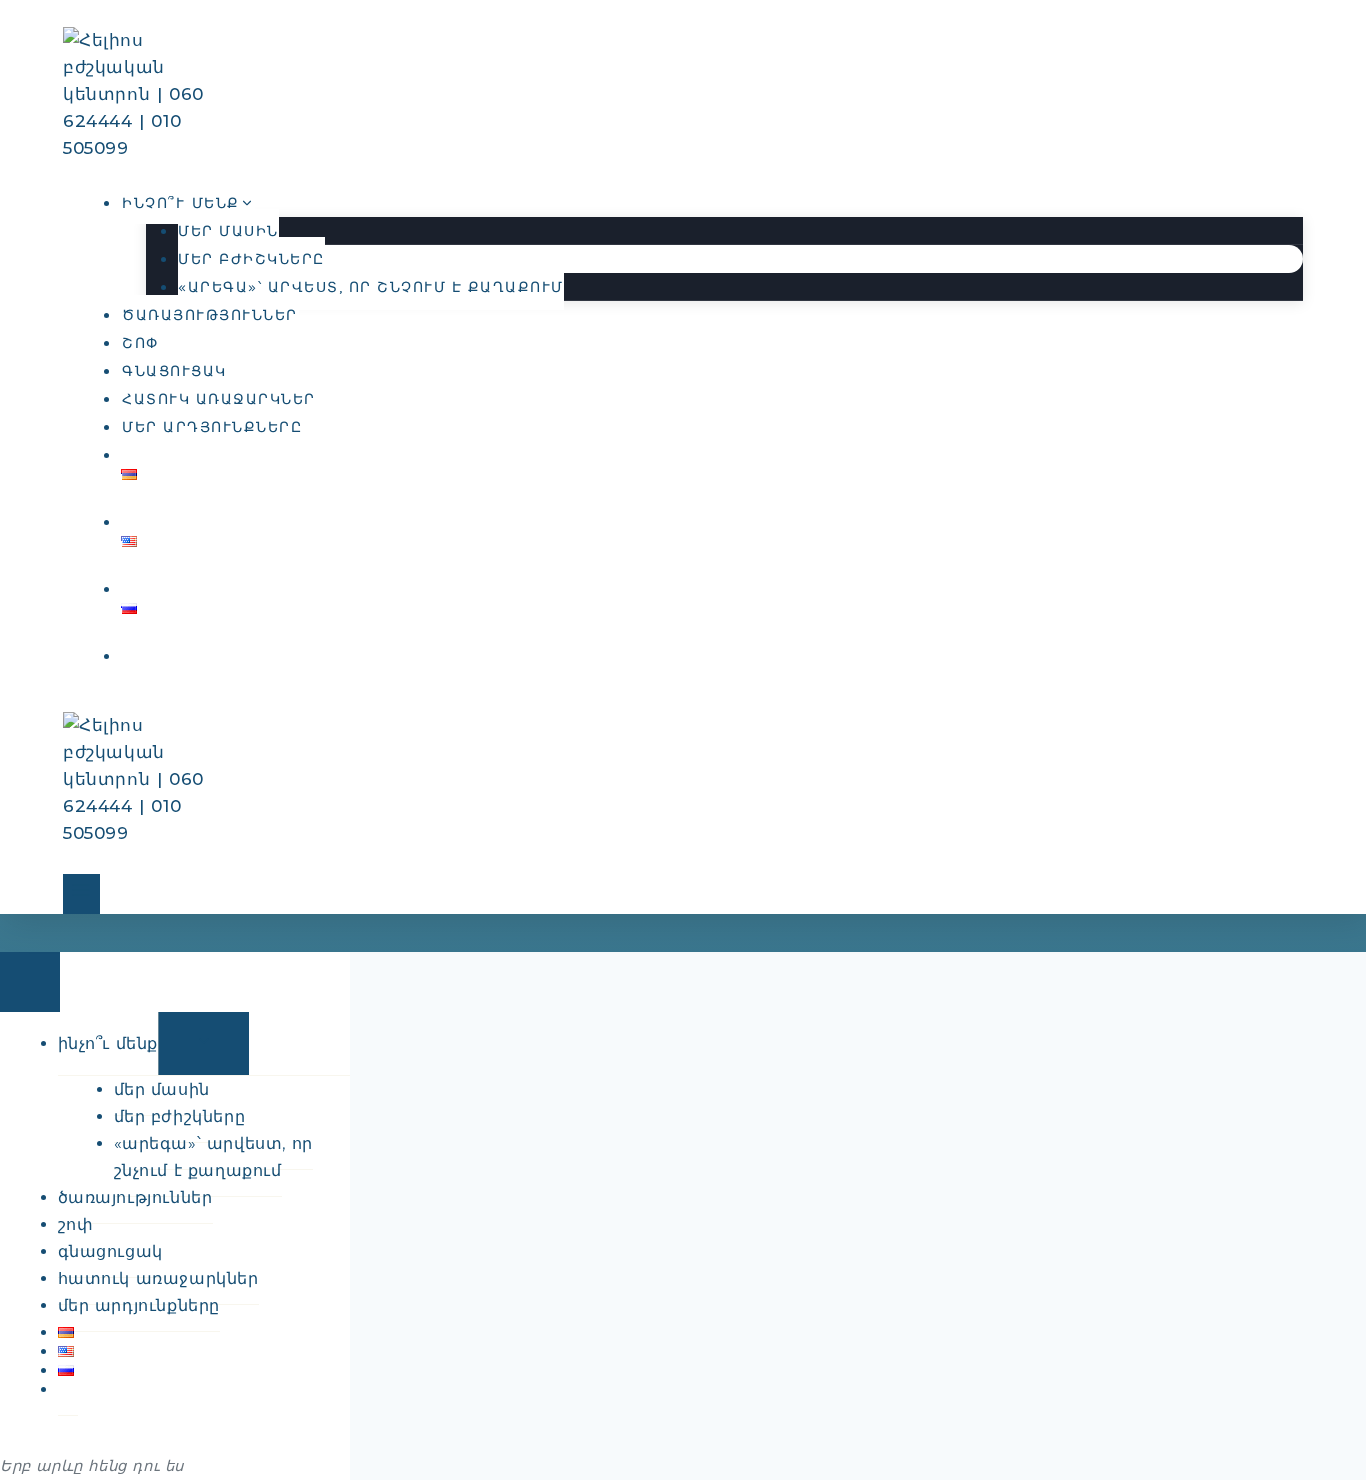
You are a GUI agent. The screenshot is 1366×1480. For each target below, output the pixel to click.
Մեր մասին (228, 231)
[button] (132, 656)
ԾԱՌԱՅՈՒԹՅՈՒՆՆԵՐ (210, 315)
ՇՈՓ (140, 343)
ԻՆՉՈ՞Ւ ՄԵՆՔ (108, 1043)
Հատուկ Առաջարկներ (219, 399)
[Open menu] (81, 894)
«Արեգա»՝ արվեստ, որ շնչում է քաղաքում (371, 287)
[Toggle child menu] (203, 1043)
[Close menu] (30, 982)
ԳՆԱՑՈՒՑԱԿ (174, 371)
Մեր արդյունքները (212, 427)
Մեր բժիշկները (251, 259)
